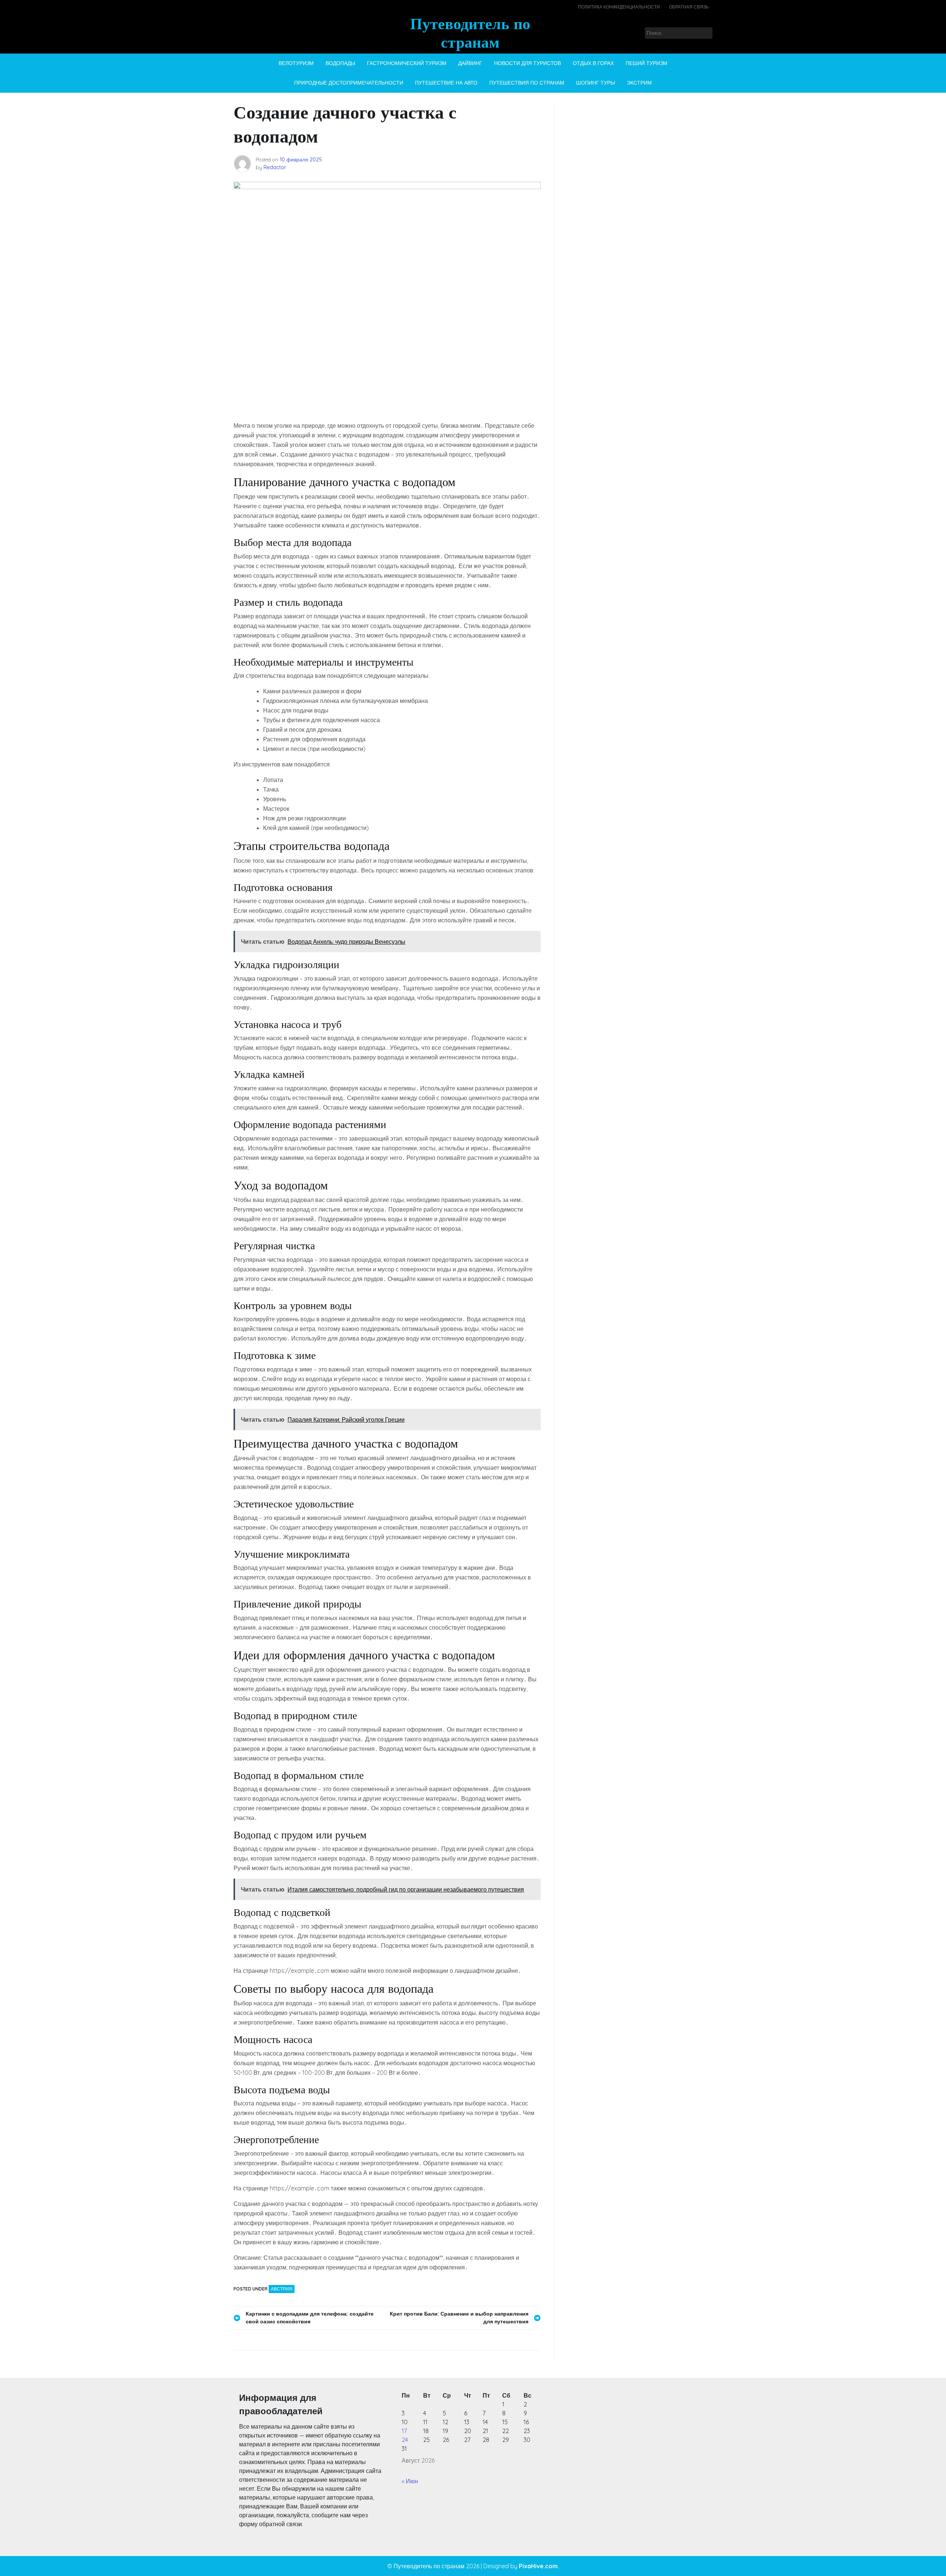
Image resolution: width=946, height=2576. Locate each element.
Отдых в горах (593, 63)
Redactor (275, 167)
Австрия (282, 2289)
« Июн (410, 2481)
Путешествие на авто (446, 83)
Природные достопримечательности (349, 83)
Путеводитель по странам (470, 33)
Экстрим (639, 83)
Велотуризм (296, 63)
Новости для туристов (528, 63)
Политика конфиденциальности (619, 7)
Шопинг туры (595, 83)
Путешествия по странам (527, 83)
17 (404, 2431)
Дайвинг (470, 63)
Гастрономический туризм (407, 63)
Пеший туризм (646, 63)
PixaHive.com (538, 2566)
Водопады (340, 63)
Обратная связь (689, 7)
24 (405, 2440)
